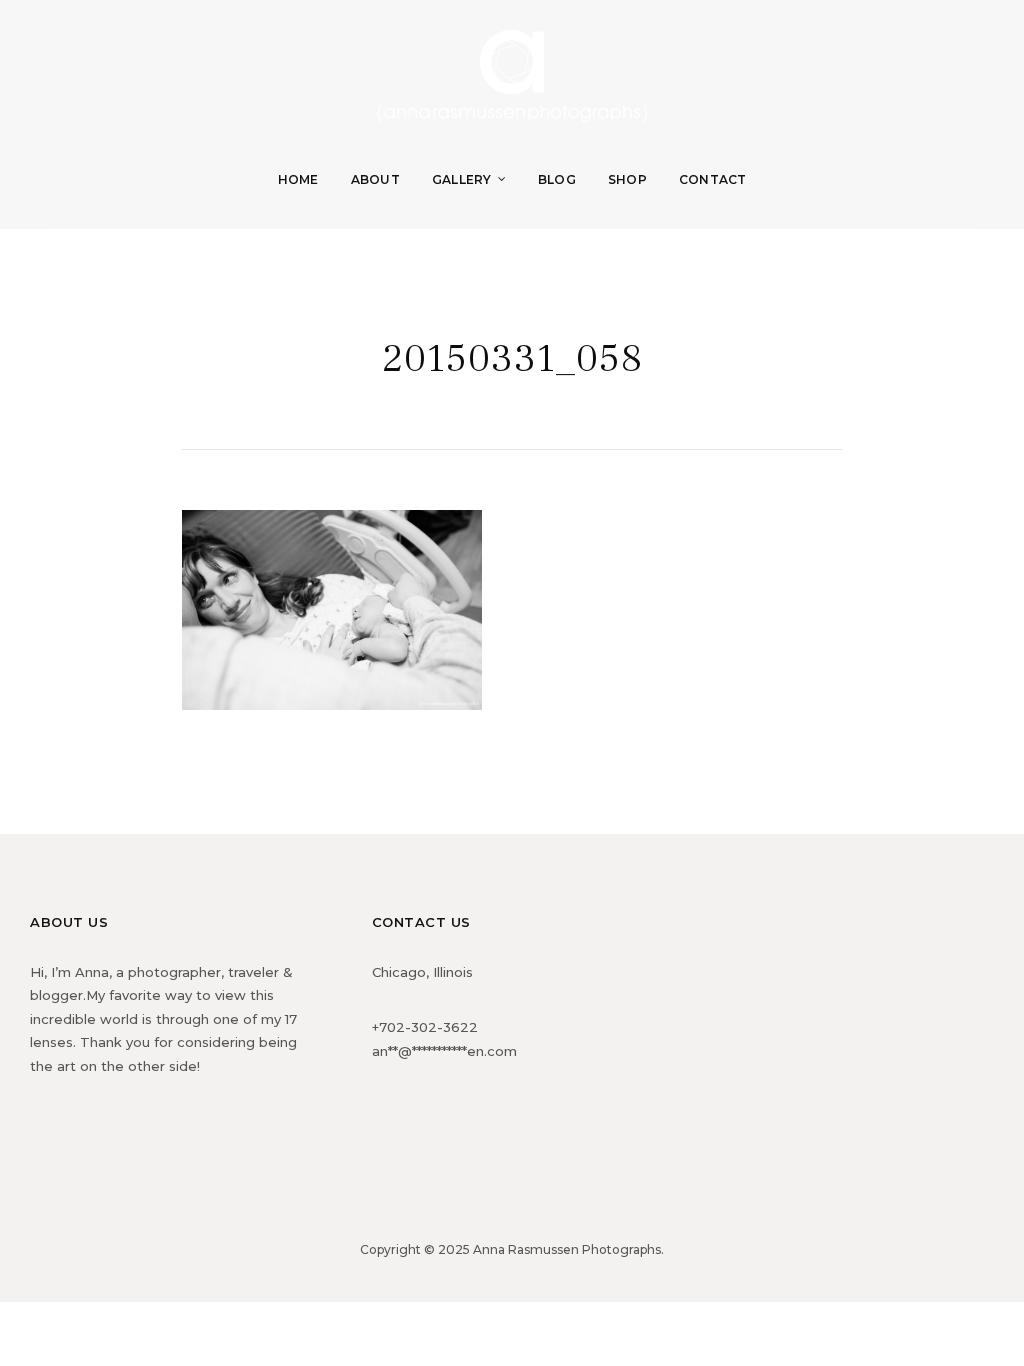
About (375, 179)
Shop (627, 179)
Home (298, 179)
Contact (713, 179)
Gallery (462, 179)
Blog (557, 179)
